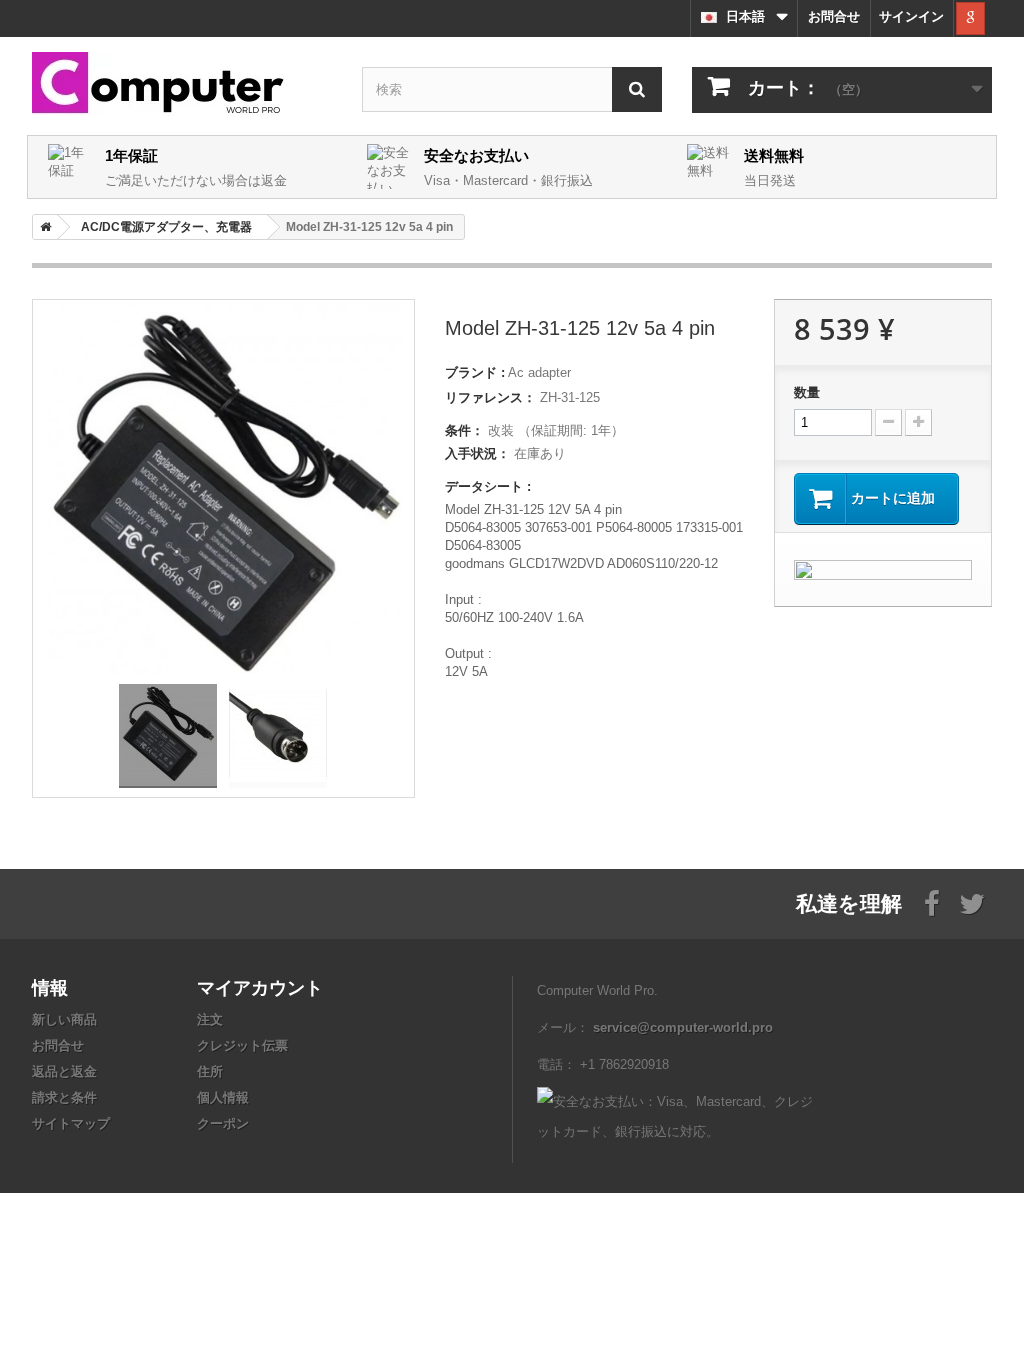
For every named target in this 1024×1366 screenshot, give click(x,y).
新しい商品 (64, 1019)
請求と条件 (64, 1097)
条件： (464, 430)
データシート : (488, 486)
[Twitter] (972, 902)
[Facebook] (932, 902)
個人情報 (223, 1097)
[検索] (637, 89)
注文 (210, 1019)
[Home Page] (42, 227)
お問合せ (834, 16)
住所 (210, 1071)
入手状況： (477, 453)
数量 (807, 392)
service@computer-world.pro (683, 1027)
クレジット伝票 (242, 1045)
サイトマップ (71, 1123)
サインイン (911, 16)
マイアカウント (260, 987)
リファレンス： (490, 397)
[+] (918, 422)
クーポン (223, 1123)
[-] (888, 422)
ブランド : (475, 372)
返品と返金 (64, 1071)
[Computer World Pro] (182, 84)
